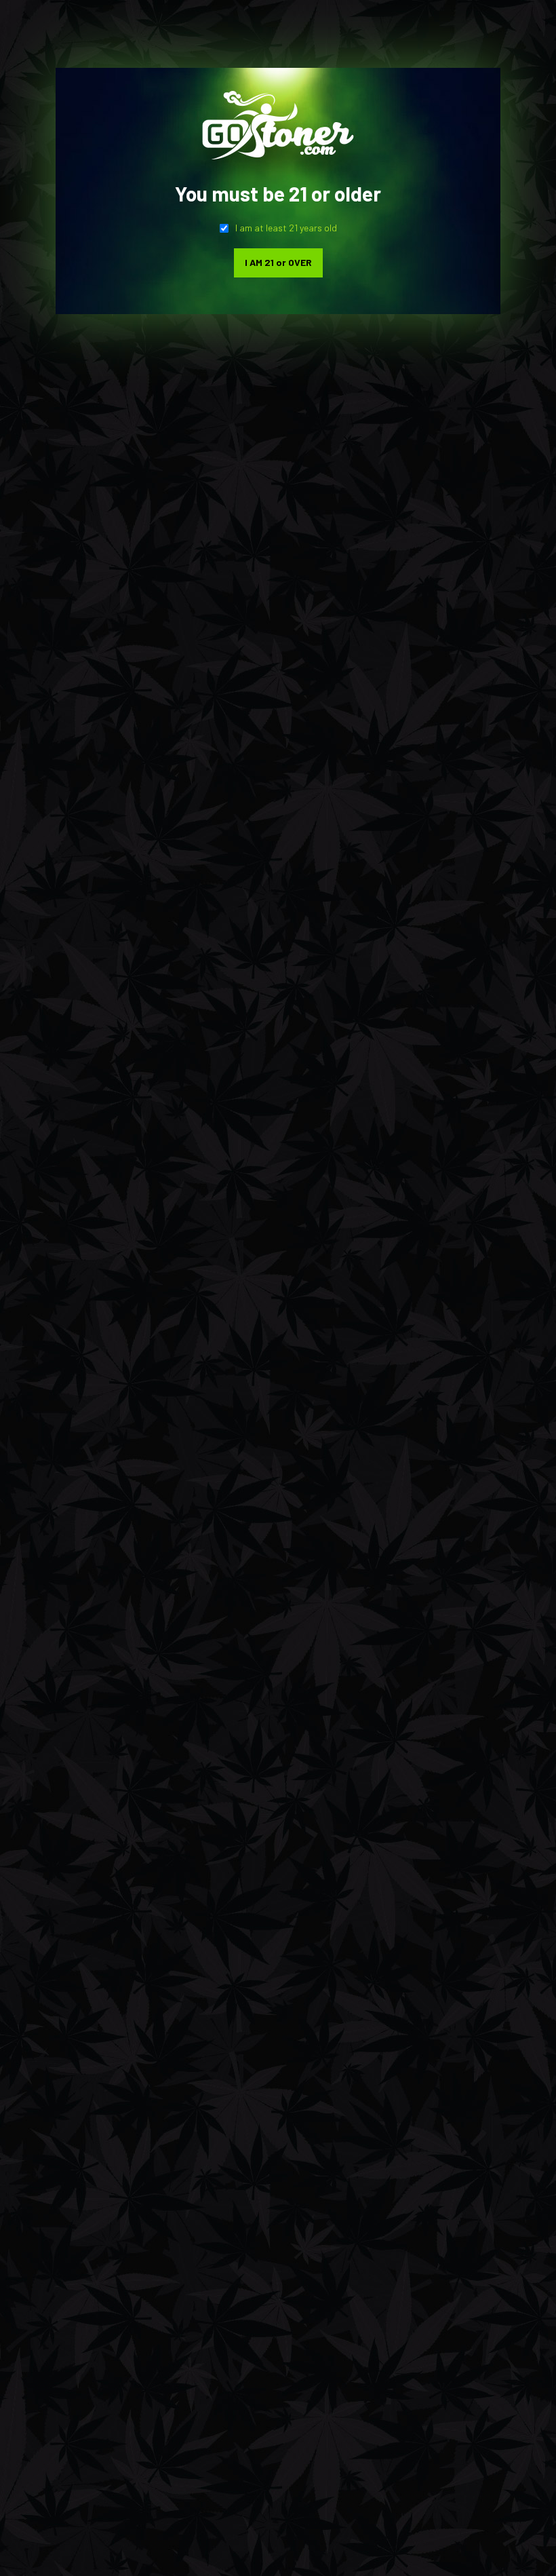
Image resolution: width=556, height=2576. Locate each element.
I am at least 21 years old (286, 228)
